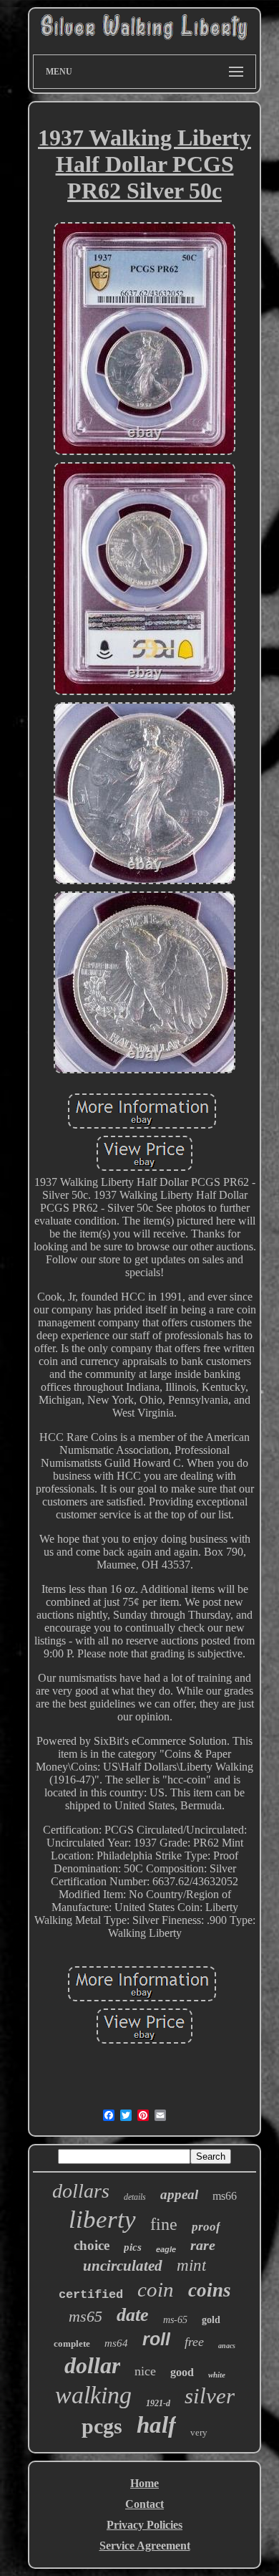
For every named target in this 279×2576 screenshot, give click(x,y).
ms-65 (175, 2320)
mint (191, 2265)
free (194, 2342)
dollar (92, 2365)
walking (93, 2395)
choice (92, 2245)
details (135, 2197)
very (199, 2432)
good (182, 2372)
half (156, 2425)
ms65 (85, 2316)
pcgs (102, 2426)
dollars (81, 2191)
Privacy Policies (145, 2525)
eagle (166, 2249)
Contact (145, 2504)
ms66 (225, 2196)
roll (156, 2339)
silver (210, 2396)
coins (210, 2290)
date (133, 2315)
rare (203, 2245)
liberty (102, 2220)
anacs (227, 2346)
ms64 (116, 2343)
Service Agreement (145, 2546)
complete (72, 2343)
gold (211, 2320)
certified (91, 2295)
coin (156, 2289)
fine (164, 2224)
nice (145, 2371)
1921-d (158, 2403)
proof (206, 2227)
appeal (179, 2194)
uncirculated (123, 2266)
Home (145, 2483)
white (217, 2375)
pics (133, 2247)
